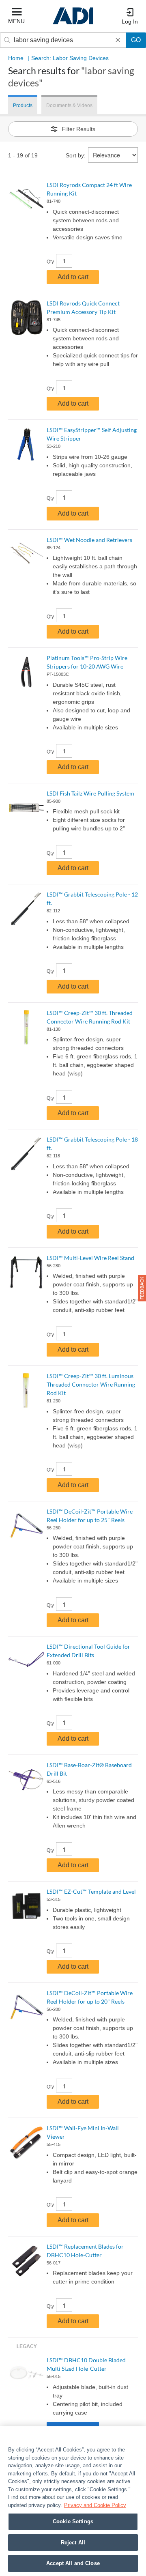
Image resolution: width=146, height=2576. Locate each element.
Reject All (73, 2543)
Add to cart (73, 277)
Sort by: (76, 155)
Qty (50, 262)
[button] (142, 1288)
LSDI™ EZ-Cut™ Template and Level (91, 1891)
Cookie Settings (73, 2521)
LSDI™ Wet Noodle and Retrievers (89, 540)
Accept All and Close (73, 2563)
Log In (130, 22)
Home (16, 58)
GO (136, 40)
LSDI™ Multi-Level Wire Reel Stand (90, 1258)
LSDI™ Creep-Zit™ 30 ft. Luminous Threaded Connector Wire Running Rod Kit (91, 1384)
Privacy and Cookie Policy (95, 2505)
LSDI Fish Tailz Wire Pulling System (90, 793)
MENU (16, 21)
